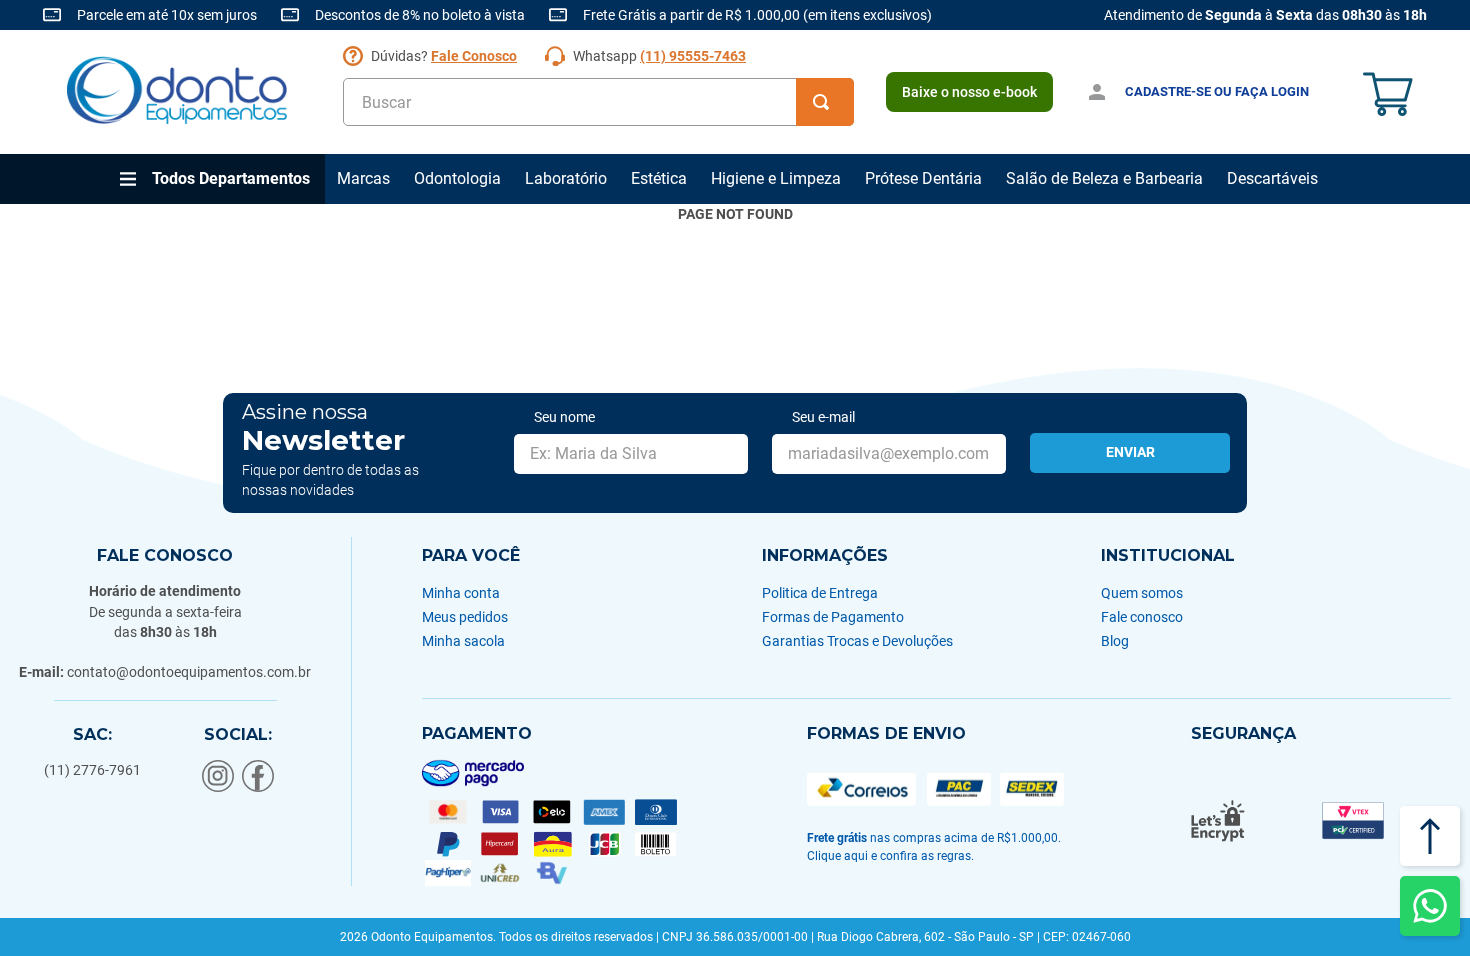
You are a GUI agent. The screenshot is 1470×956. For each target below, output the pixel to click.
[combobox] (598, 102)
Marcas (363, 178)
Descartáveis (1272, 178)
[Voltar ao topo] (1430, 836)
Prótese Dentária (923, 178)
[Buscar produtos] (825, 102)
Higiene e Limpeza (776, 178)
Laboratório (566, 178)
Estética (659, 178)
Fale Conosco (474, 56)
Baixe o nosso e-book (969, 92)
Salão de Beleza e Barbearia (1104, 178)
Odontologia (457, 178)
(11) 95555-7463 (693, 56)
